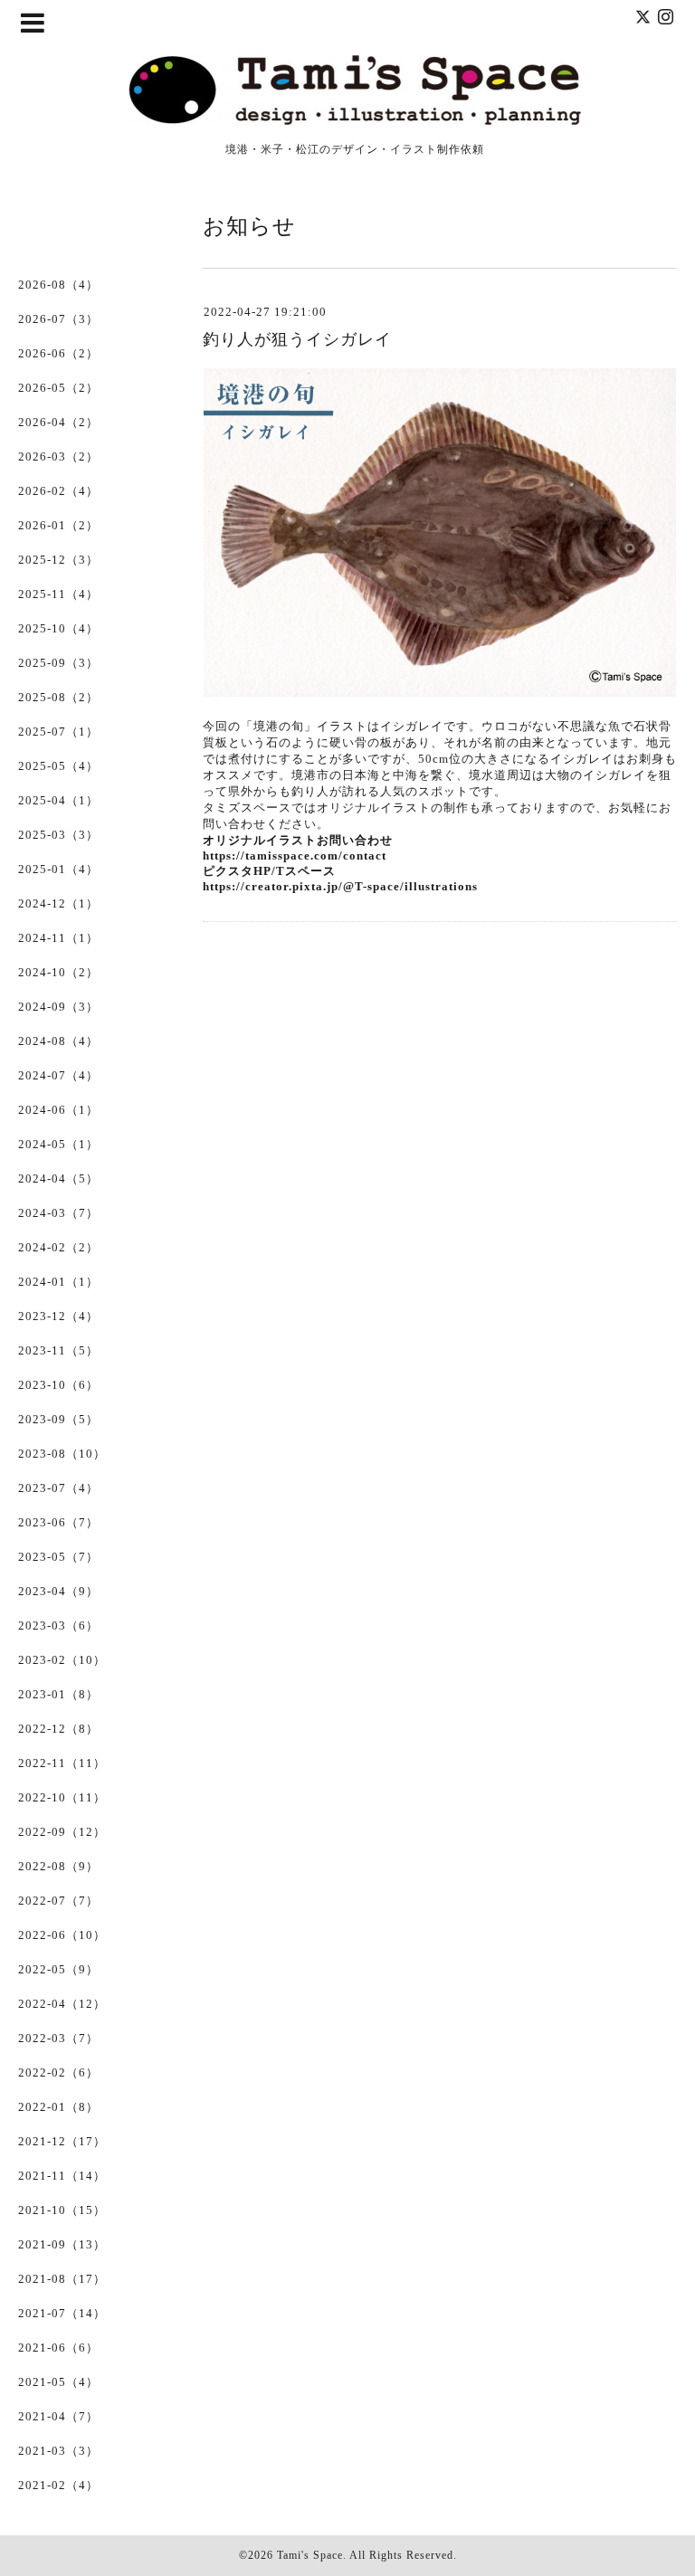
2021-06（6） (58, 2348)
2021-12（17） (62, 2141)
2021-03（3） (58, 2451)
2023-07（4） (58, 1488)
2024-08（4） (58, 1041)
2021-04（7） (58, 2416)
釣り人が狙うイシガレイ (297, 339)
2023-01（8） (58, 1694)
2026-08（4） (58, 285)
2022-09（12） (62, 1832)
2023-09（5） (58, 1419)
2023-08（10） (62, 1454)
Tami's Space (310, 2555)
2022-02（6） (58, 2072)
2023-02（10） (62, 1660)
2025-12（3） (58, 560)
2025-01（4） (58, 869)
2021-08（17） (62, 2279)
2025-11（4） (58, 594)
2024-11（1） (58, 938)
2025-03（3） (58, 835)
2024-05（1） (58, 1144)
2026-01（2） (58, 525)
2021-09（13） (62, 2244)
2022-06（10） (62, 1935)
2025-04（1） (58, 800)
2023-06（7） (58, 1522)
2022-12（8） (58, 1729)
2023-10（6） (58, 1385)
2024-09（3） (58, 1007)
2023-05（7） (58, 1557)
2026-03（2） (58, 456)
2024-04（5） (58, 1179)
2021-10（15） (62, 2210)
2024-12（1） (58, 903)
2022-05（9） (58, 1969)
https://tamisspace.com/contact (295, 855)
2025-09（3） (58, 663)
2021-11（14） (62, 2176)
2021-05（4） (58, 2382)
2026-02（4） (58, 491)
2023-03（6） (58, 1625)
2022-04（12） (62, 2004)
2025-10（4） (58, 628)
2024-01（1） (58, 1282)
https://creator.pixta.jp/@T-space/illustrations (340, 886)
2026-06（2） (58, 353)
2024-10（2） (58, 972)
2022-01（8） (58, 2107)
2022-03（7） (58, 2038)
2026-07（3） (58, 319)
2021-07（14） (62, 2313)
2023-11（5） (58, 1350)
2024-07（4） (58, 1075)
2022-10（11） (62, 1797)
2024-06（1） (58, 1110)
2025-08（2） (58, 697)
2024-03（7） (58, 1213)
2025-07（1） (58, 732)
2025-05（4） (58, 766)
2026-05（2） (58, 388)
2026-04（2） (58, 422)
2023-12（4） (58, 1316)
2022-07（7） (58, 1901)
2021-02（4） (58, 2485)
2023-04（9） (58, 1591)
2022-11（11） (62, 1763)
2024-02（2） (58, 1247)
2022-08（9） (58, 1866)
